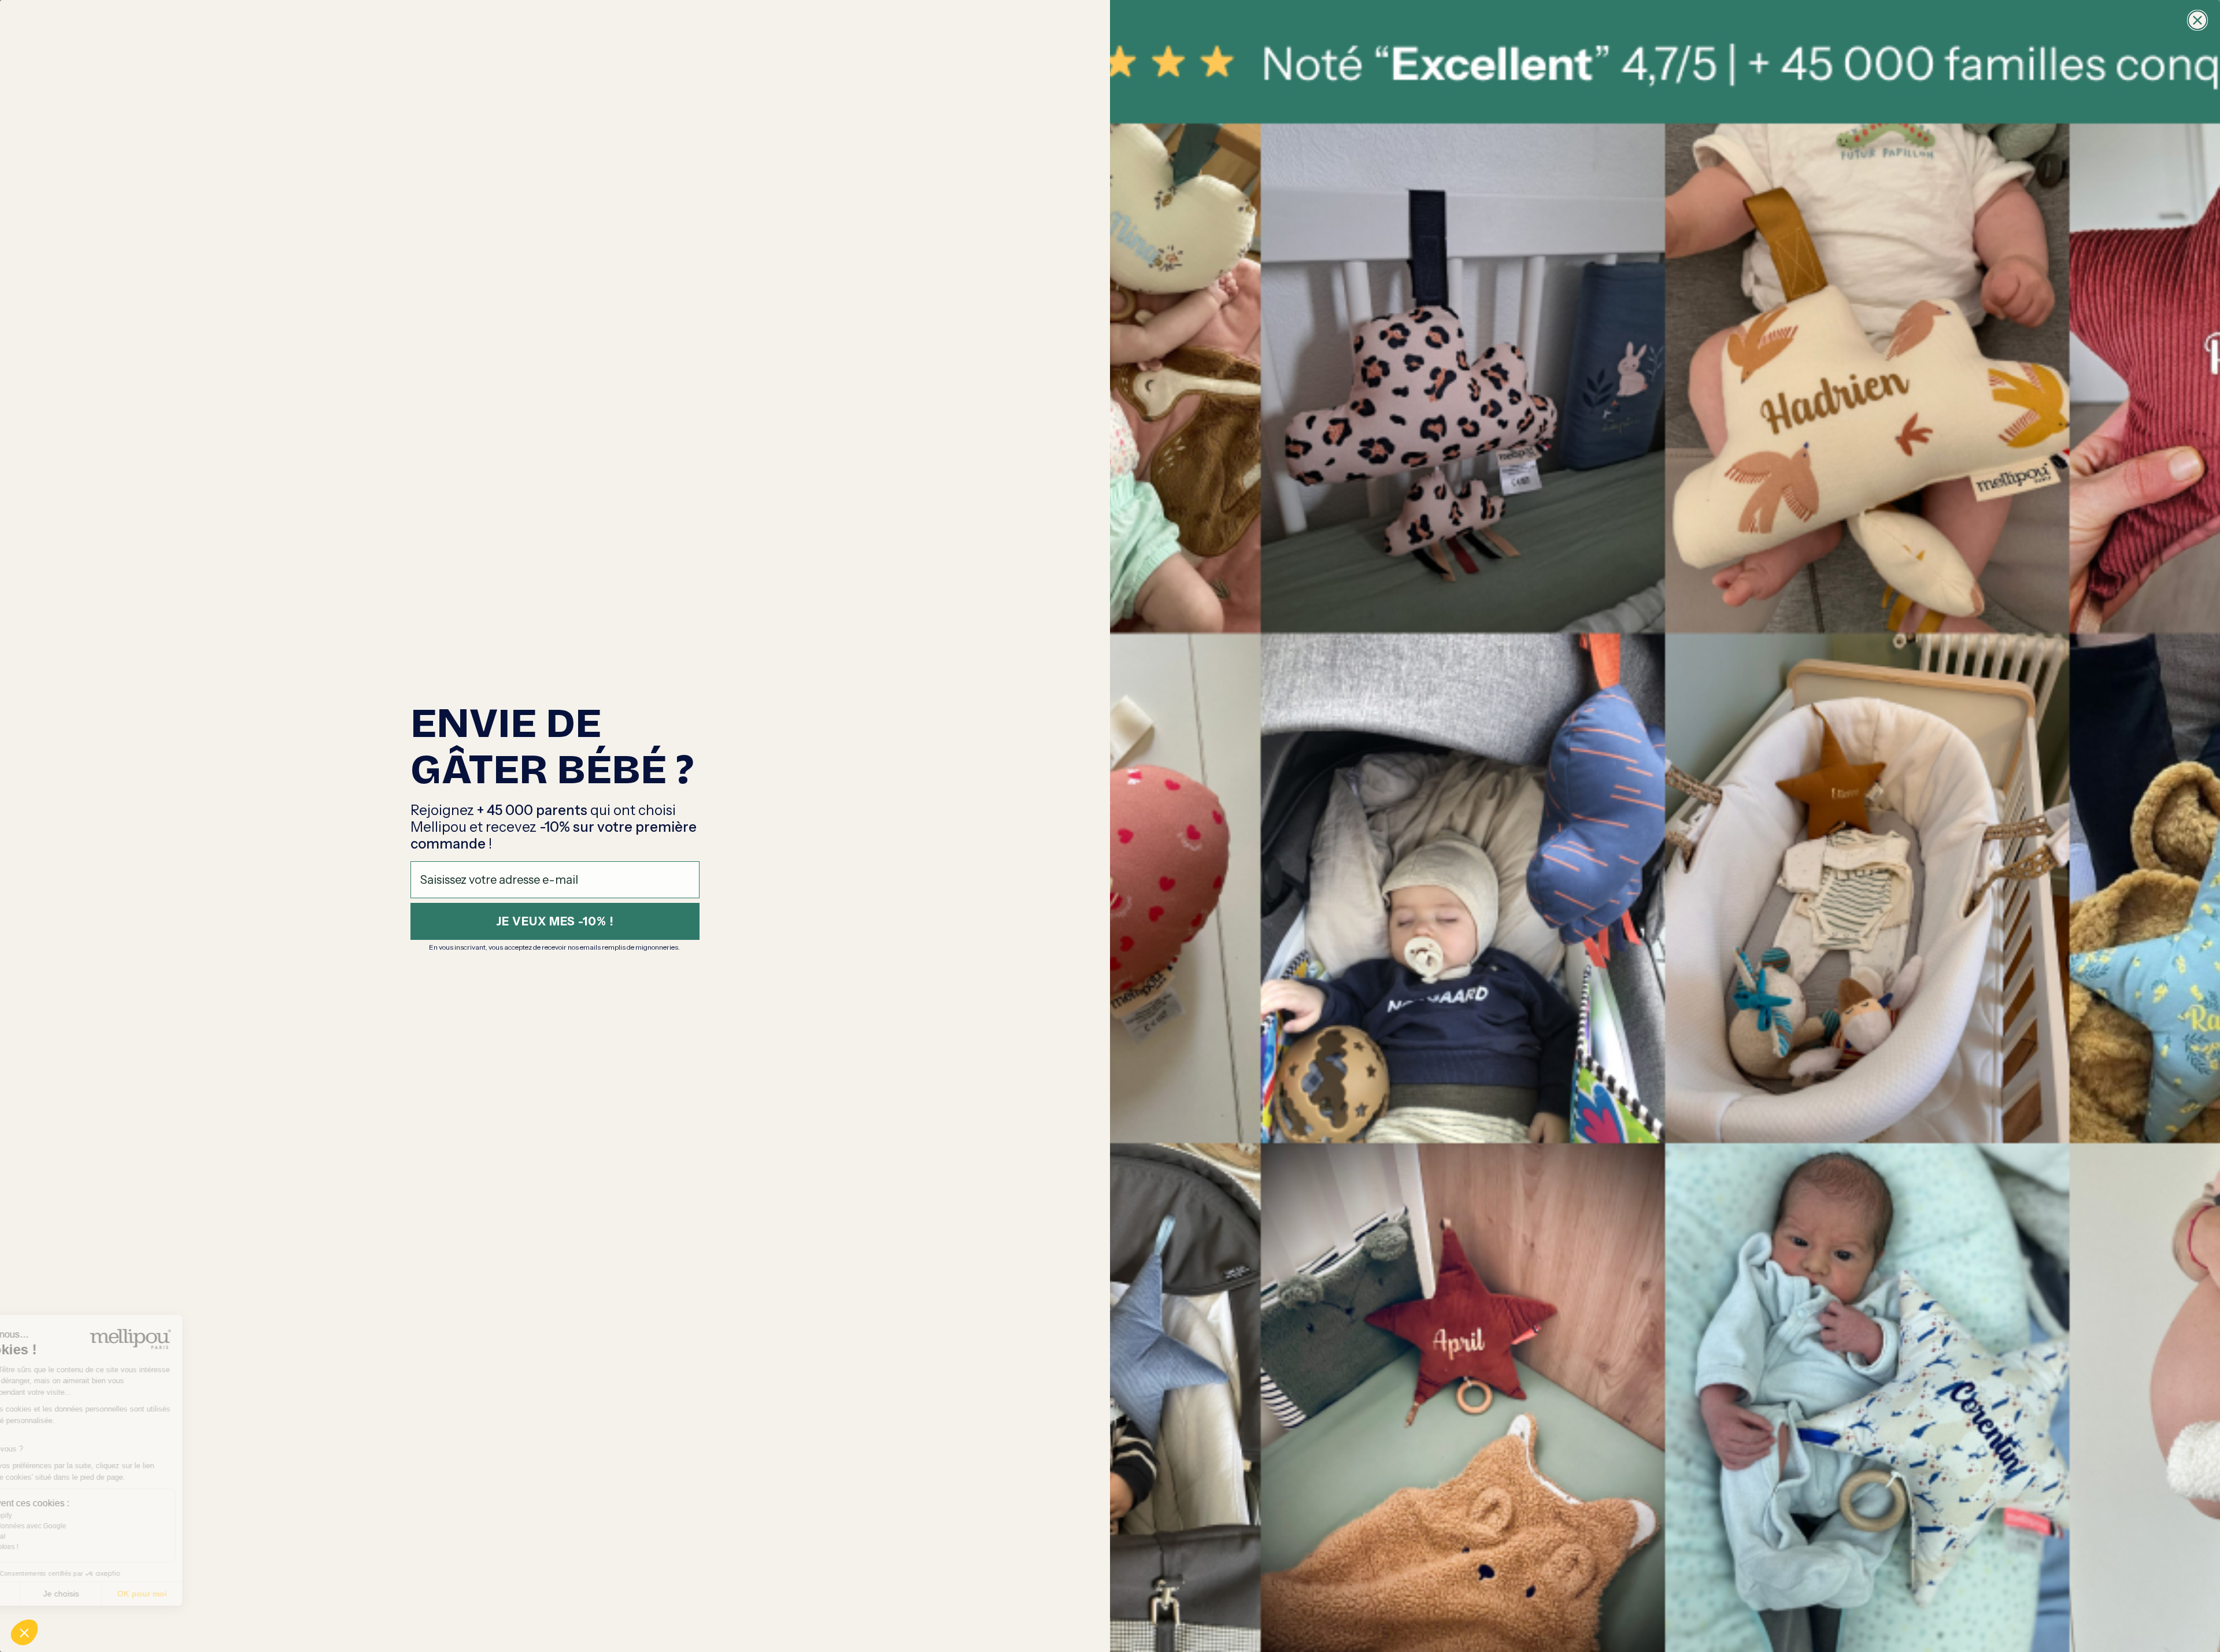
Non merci (52, 1594)
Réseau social (55, 1536)
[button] (24, 1632)
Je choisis (133, 1594)
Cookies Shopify (58, 1516)
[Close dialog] (2197, 20)
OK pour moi (214, 1594)
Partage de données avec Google (85, 1526)
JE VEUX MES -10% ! (555, 921)
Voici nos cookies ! (61, 1547)
